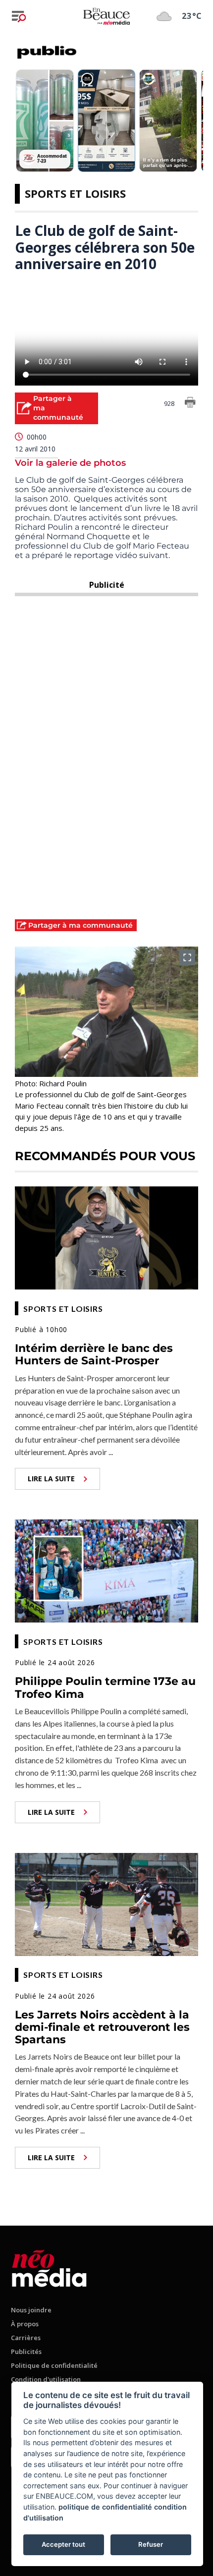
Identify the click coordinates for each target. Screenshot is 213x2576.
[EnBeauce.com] (49, 2267)
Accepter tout (63, 2544)
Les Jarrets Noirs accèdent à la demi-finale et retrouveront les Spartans (102, 2027)
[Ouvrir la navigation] (19, 16)
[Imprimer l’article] (190, 404)
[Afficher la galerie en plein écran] (187, 957)
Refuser (151, 2544)
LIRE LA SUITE (51, 1479)
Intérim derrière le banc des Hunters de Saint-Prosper (94, 1354)
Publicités (26, 2352)
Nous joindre (31, 2310)
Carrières (26, 2338)
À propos (25, 2324)
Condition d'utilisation (46, 2379)
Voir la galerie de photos (70, 463)
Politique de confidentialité (54, 2365)
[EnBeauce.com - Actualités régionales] (106, 16)
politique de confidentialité (105, 2507)
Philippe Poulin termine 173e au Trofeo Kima (105, 1687)
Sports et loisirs (75, 193)
